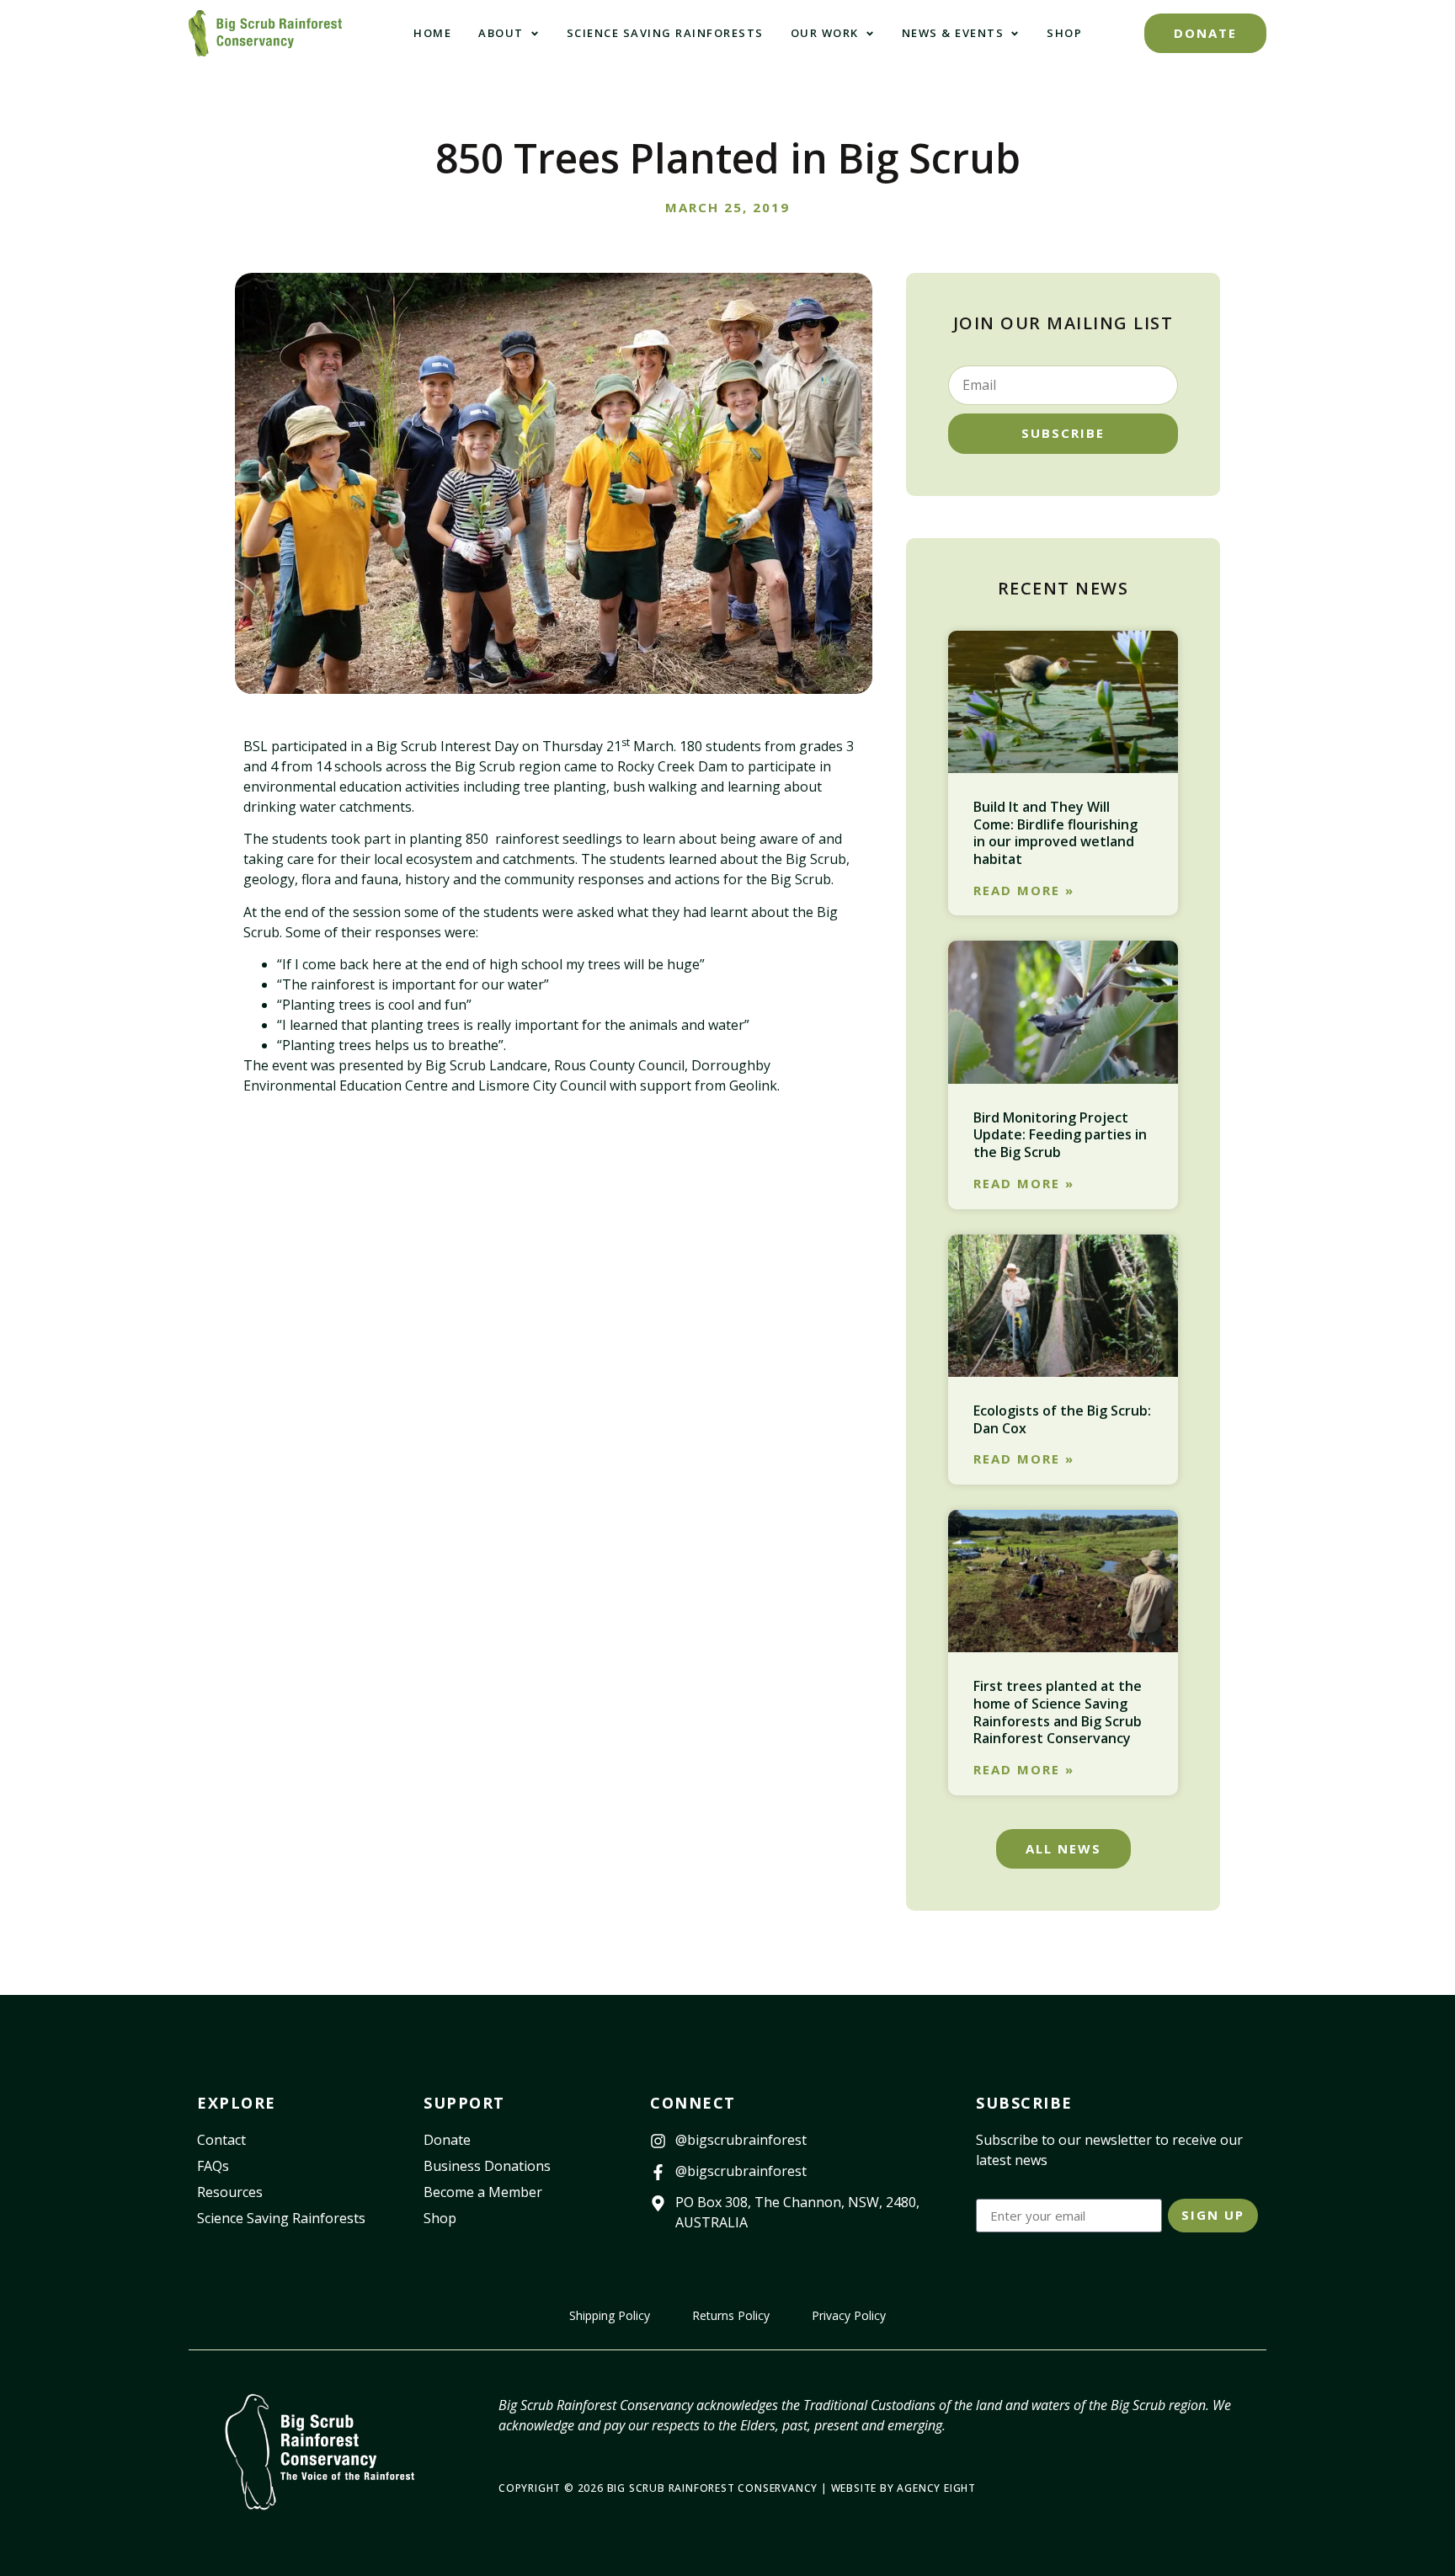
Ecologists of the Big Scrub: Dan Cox (1062, 1419)
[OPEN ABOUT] (535, 34)
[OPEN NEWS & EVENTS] (1015, 34)
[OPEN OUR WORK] (870, 34)
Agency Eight (936, 2488)
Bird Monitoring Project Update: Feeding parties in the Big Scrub (1060, 1135)
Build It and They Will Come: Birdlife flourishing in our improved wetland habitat (1055, 833)
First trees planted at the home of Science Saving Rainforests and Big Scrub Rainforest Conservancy (1058, 1712)
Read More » (1024, 891)
